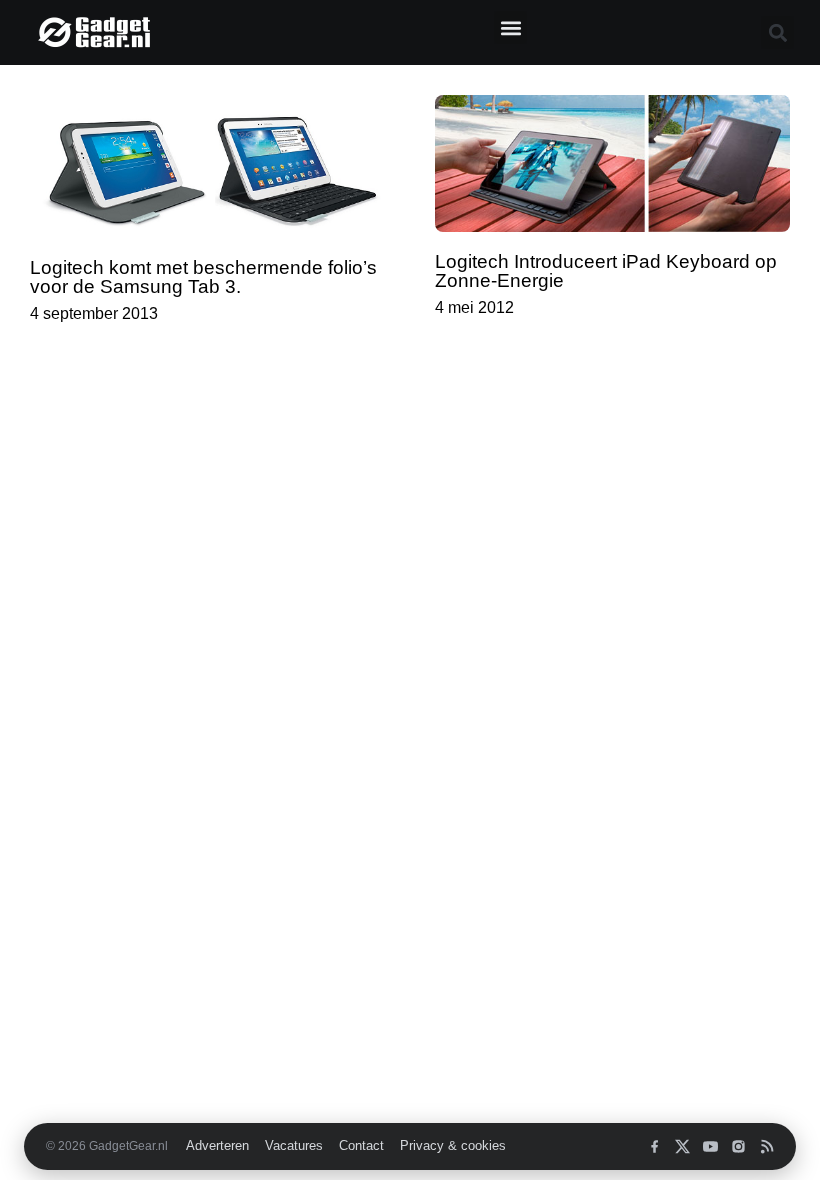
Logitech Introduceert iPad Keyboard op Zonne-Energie (606, 271)
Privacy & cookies (453, 1146)
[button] (510, 27)
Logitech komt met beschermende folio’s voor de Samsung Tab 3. (203, 277)
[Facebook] (654, 1146)
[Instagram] (738, 1146)
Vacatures (294, 1146)
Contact (361, 1146)
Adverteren (217, 1146)
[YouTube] (710, 1146)
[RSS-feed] (766, 1146)
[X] (682, 1146)
